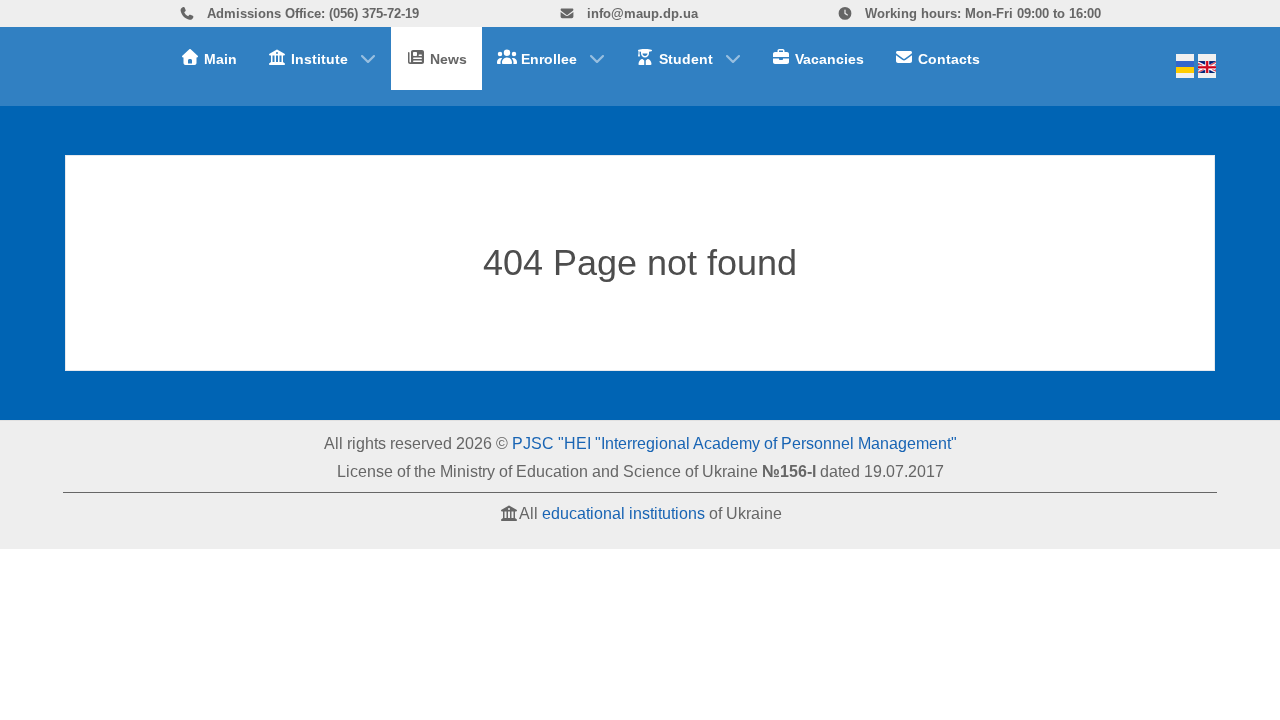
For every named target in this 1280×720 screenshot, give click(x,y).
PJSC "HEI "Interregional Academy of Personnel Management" (734, 443)
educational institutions (623, 513)
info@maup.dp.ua (640, 13)
